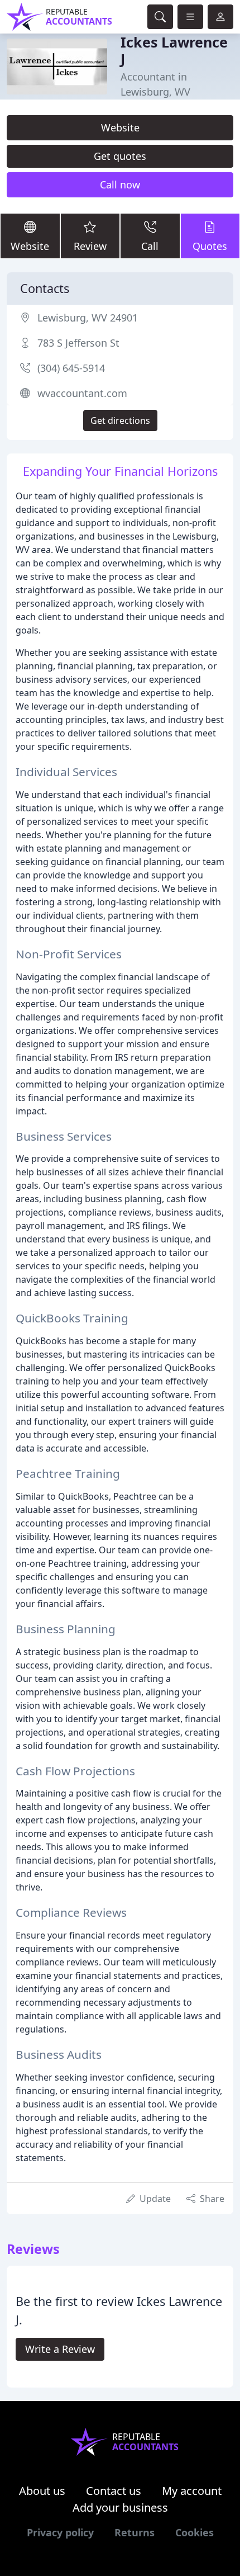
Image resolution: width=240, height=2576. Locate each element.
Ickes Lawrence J (174, 50)
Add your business (120, 2508)
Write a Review (60, 2349)
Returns (135, 2532)
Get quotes (120, 156)
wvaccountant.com (82, 393)
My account (192, 2491)
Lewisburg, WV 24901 (88, 318)
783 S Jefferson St (78, 343)
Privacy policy (60, 2532)
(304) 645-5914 (71, 368)
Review (90, 246)
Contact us (114, 2491)
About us (42, 2491)
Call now (120, 185)
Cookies (195, 2532)
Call (150, 246)
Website (120, 127)
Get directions (120, 420)
